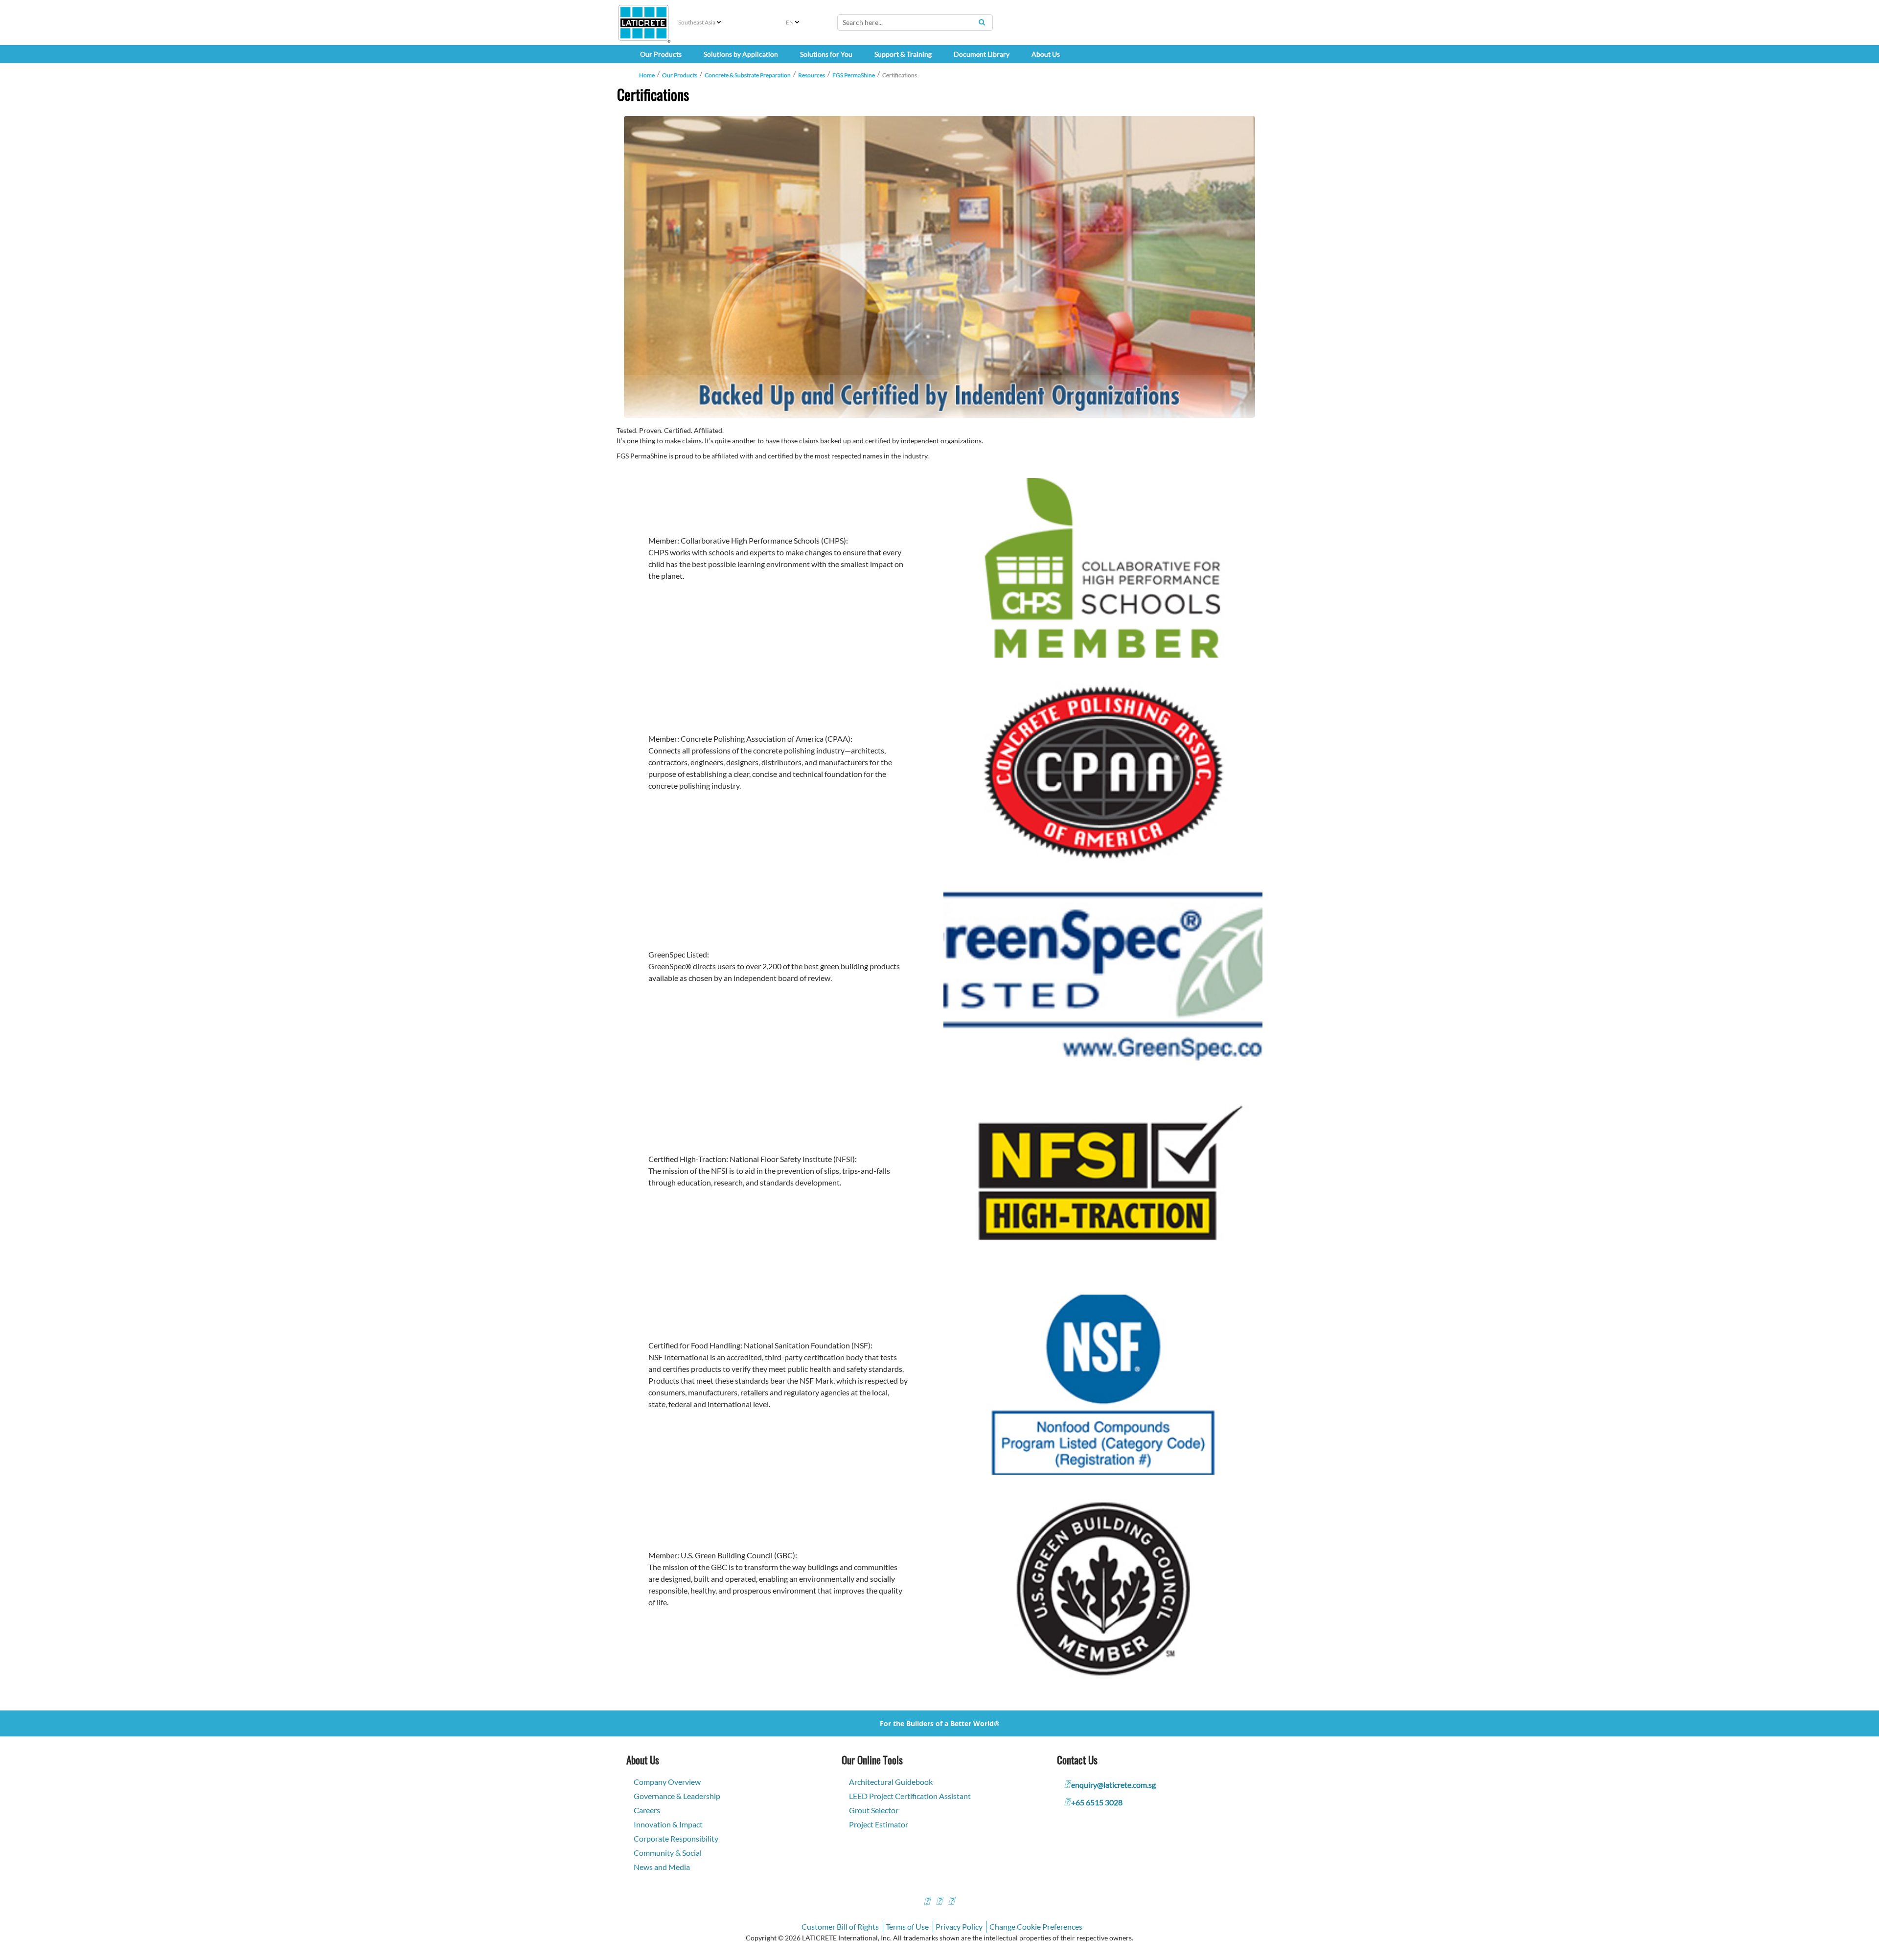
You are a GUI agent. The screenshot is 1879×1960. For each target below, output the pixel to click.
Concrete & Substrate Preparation (748, 75)
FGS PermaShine (854, 75)
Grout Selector (874, 1810)
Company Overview (667, 1782)
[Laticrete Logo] (643, 23)
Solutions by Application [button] (741, 54)
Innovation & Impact (668, 1824)
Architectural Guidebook (891, 1782)
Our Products (680, 75)
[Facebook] (927, 1902)
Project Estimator (879, 1824)
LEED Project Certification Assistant (910, 1796)
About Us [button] (1046, 54)
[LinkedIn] (951, 1902)
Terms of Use (907, 1926)
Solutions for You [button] (826, 54)
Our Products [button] (661, 54)
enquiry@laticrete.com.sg (1113, 1785)
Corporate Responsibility (676, 1838)
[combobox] (915, 23)
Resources (812, 75)
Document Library (982, 54)
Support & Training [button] (903, 54)
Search (982, 22)
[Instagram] (939, 1902)
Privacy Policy (959, 1926)
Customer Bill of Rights (840, 1926)
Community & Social (668, 1853)
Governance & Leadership (677, 1796)
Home (647, 75)
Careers (647, 1810)
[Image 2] (939, 267)
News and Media (662, 1867)
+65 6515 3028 (1097, 1802)
